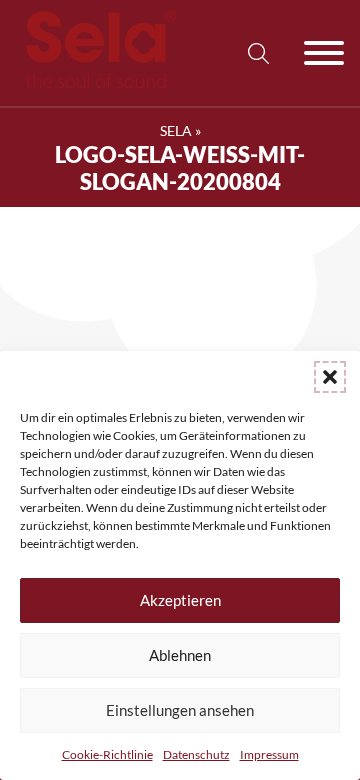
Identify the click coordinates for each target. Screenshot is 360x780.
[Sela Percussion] (96, 83)
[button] (330, 377)
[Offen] (324, 53)
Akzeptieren (180, 600)
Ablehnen (180, 655)
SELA (176, 130)
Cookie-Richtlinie (107, 754)
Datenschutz (196, 754)
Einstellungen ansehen (180, 710)
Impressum (269, 754)
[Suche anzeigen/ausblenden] (258, 53)
